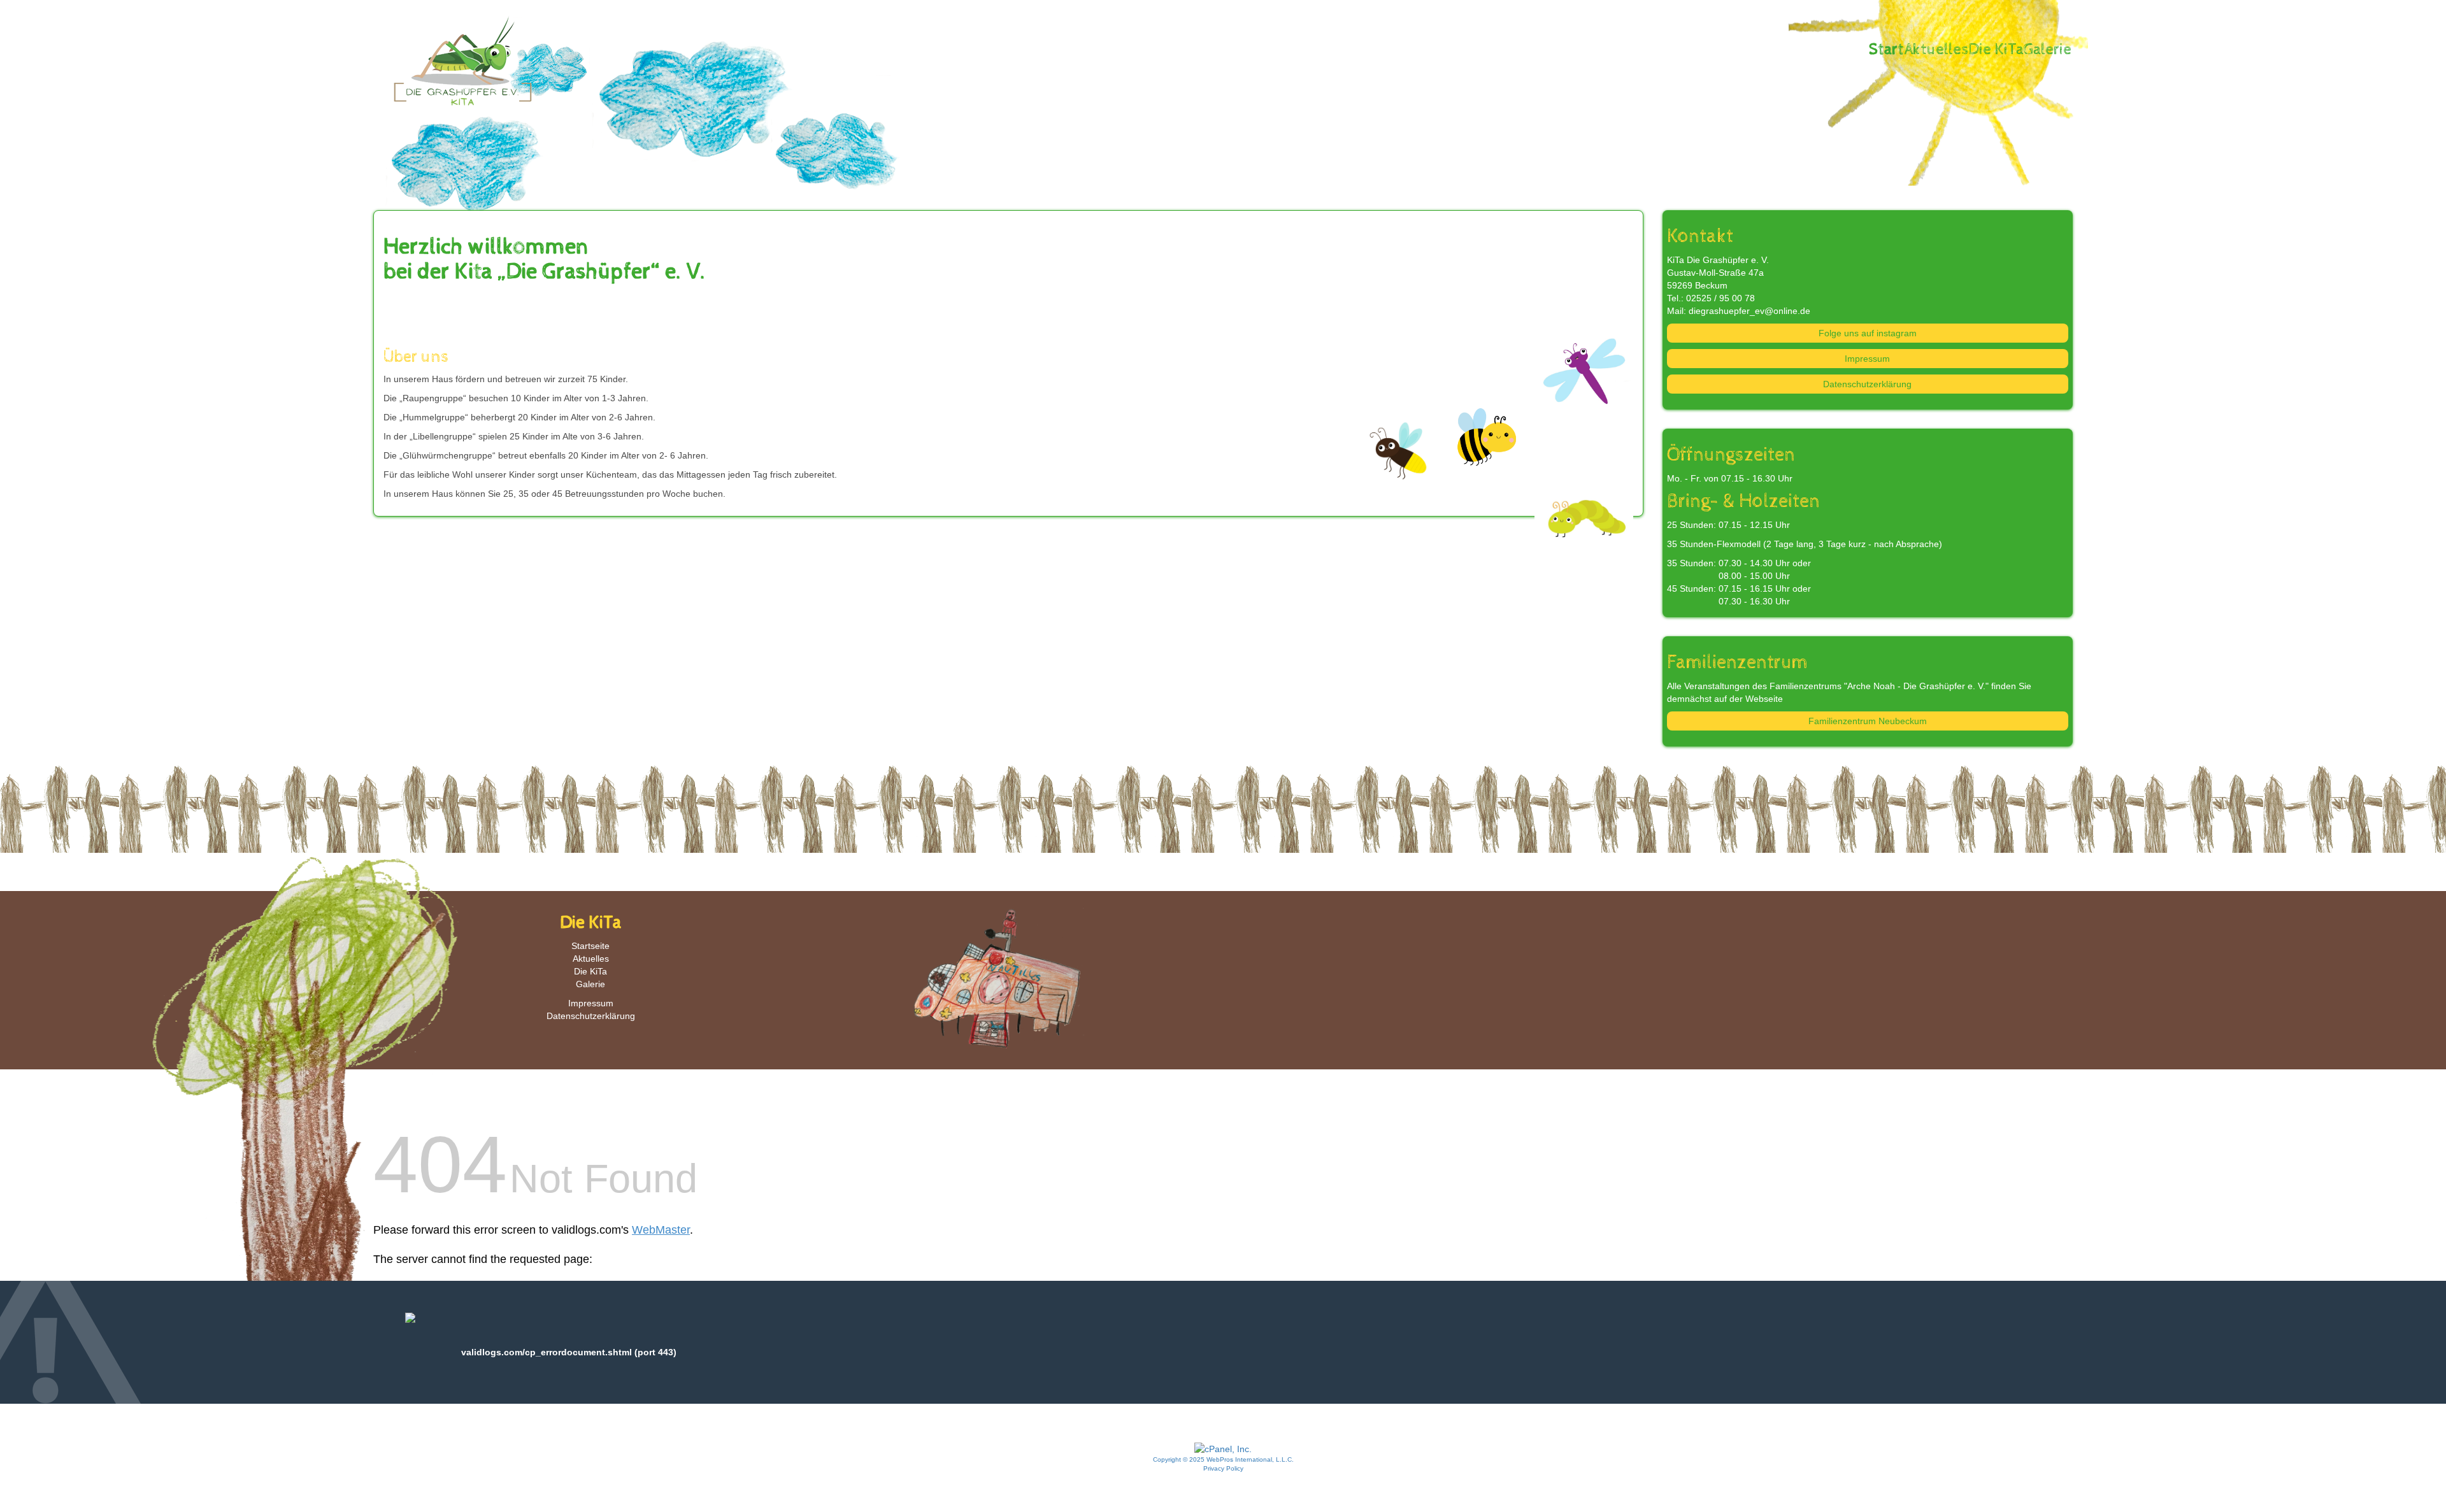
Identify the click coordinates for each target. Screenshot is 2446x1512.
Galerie (2048, 50)
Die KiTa (1996, 50)
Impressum (1867, 359)
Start (1886, 50)
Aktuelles (1936, 50)
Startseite (590, 946)
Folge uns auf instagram (1868, 333)
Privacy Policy (1223, 1468)
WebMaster (661, 1230)
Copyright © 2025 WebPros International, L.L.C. (1223, 1459)
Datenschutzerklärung (1867, 384)
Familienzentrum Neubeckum (1868, 721)
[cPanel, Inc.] (1223, 1448)
